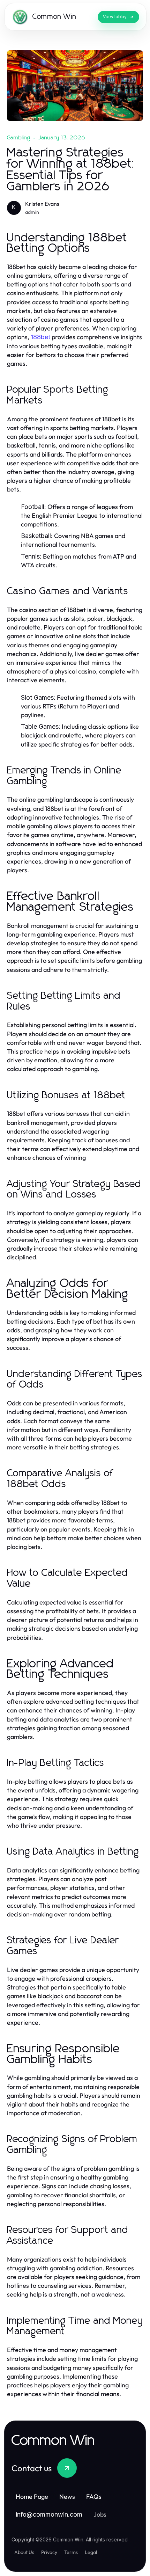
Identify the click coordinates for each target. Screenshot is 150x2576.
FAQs (94, 2497)
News (67, 2497)
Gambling (19, 138)
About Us (24, 2552)
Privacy (49, 2552)
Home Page (32, 2497)
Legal (91, 2552)
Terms (71, 2552)
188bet (40, 337)
